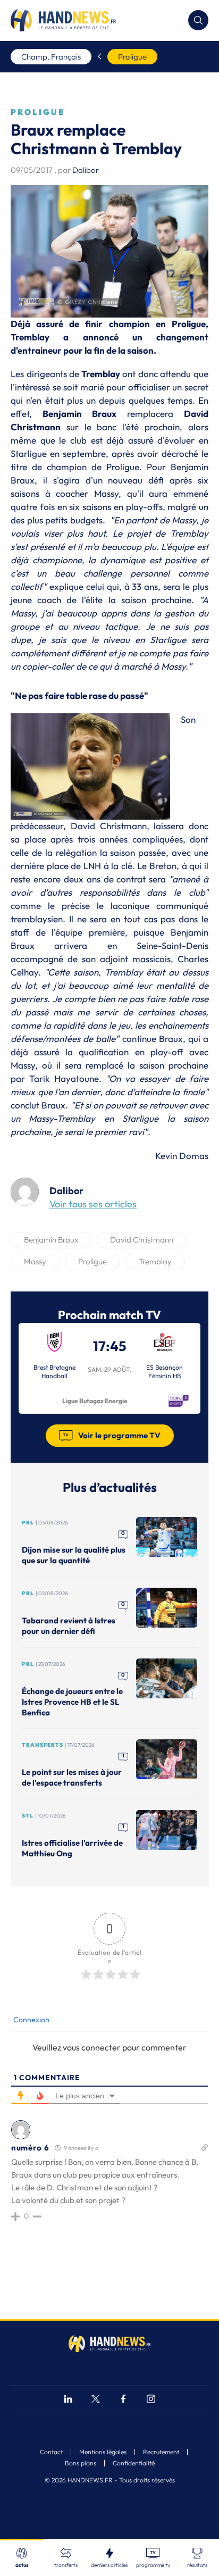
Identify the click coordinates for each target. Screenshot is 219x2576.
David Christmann (142, 1240)
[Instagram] (151, 2400)
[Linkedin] (68, 2400)
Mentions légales (103, 2452)
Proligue (132, 57)
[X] (96, 2400)
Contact (51, 2452)
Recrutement (161, 2452)
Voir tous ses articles (93, 1204)
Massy (35, 1261)
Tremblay (155, 1261)
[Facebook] (123, 2400)
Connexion (31, 2020)
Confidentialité (134, 2463)
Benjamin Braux (51, 1240)
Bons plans (81, 2463)
